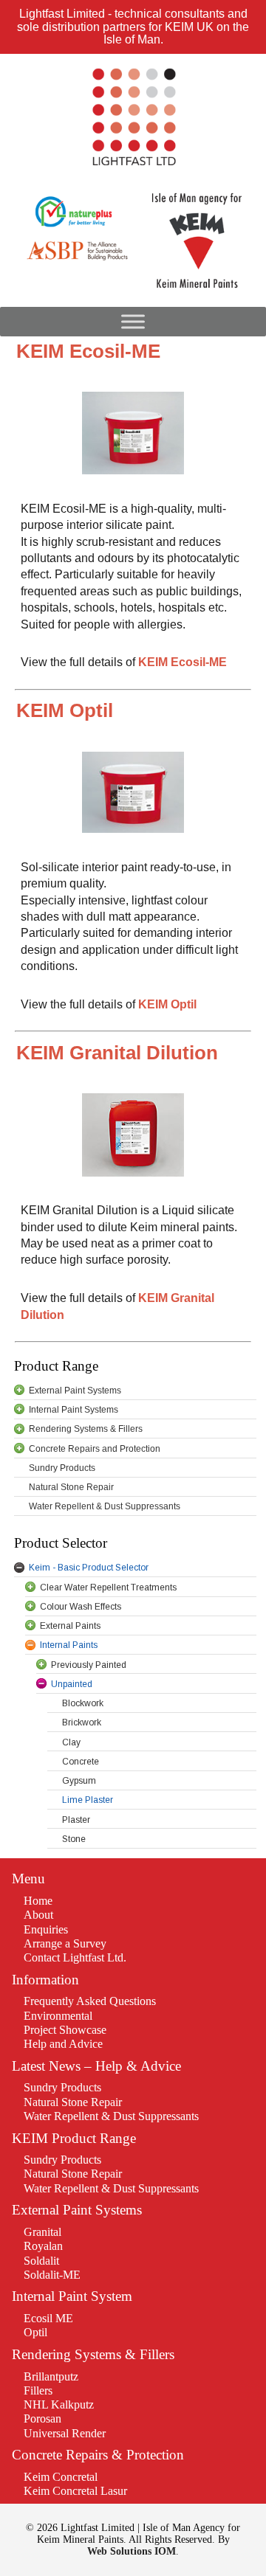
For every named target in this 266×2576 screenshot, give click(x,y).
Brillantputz (51, 2376)
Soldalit (41, 2261)
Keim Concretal (61, 2477)
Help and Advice (63, 2044)
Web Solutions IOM (132, 2551)
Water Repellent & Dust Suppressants (111, 2116)
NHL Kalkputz (59, 2404)
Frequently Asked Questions (90, 2001)
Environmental (58, 2016)
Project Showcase (65, 2030)
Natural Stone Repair (73, 2102)
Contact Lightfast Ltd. (75, 1957)
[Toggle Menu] (133, 321)
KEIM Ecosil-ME (183, 662)
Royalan (43, 2246)
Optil (35, 2332)
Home (38, 1901)
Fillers (38, 2390)
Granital (42, 2232)
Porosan (42, 2419)
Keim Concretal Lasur (75, 2491)
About (38, 1915)
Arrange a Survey (65, 1943)
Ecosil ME (48, 2318)
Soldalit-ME (52, 2275)
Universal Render (65, 2433)
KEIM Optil (167, 1004)
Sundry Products (62, 2087)
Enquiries (46, 1929)
